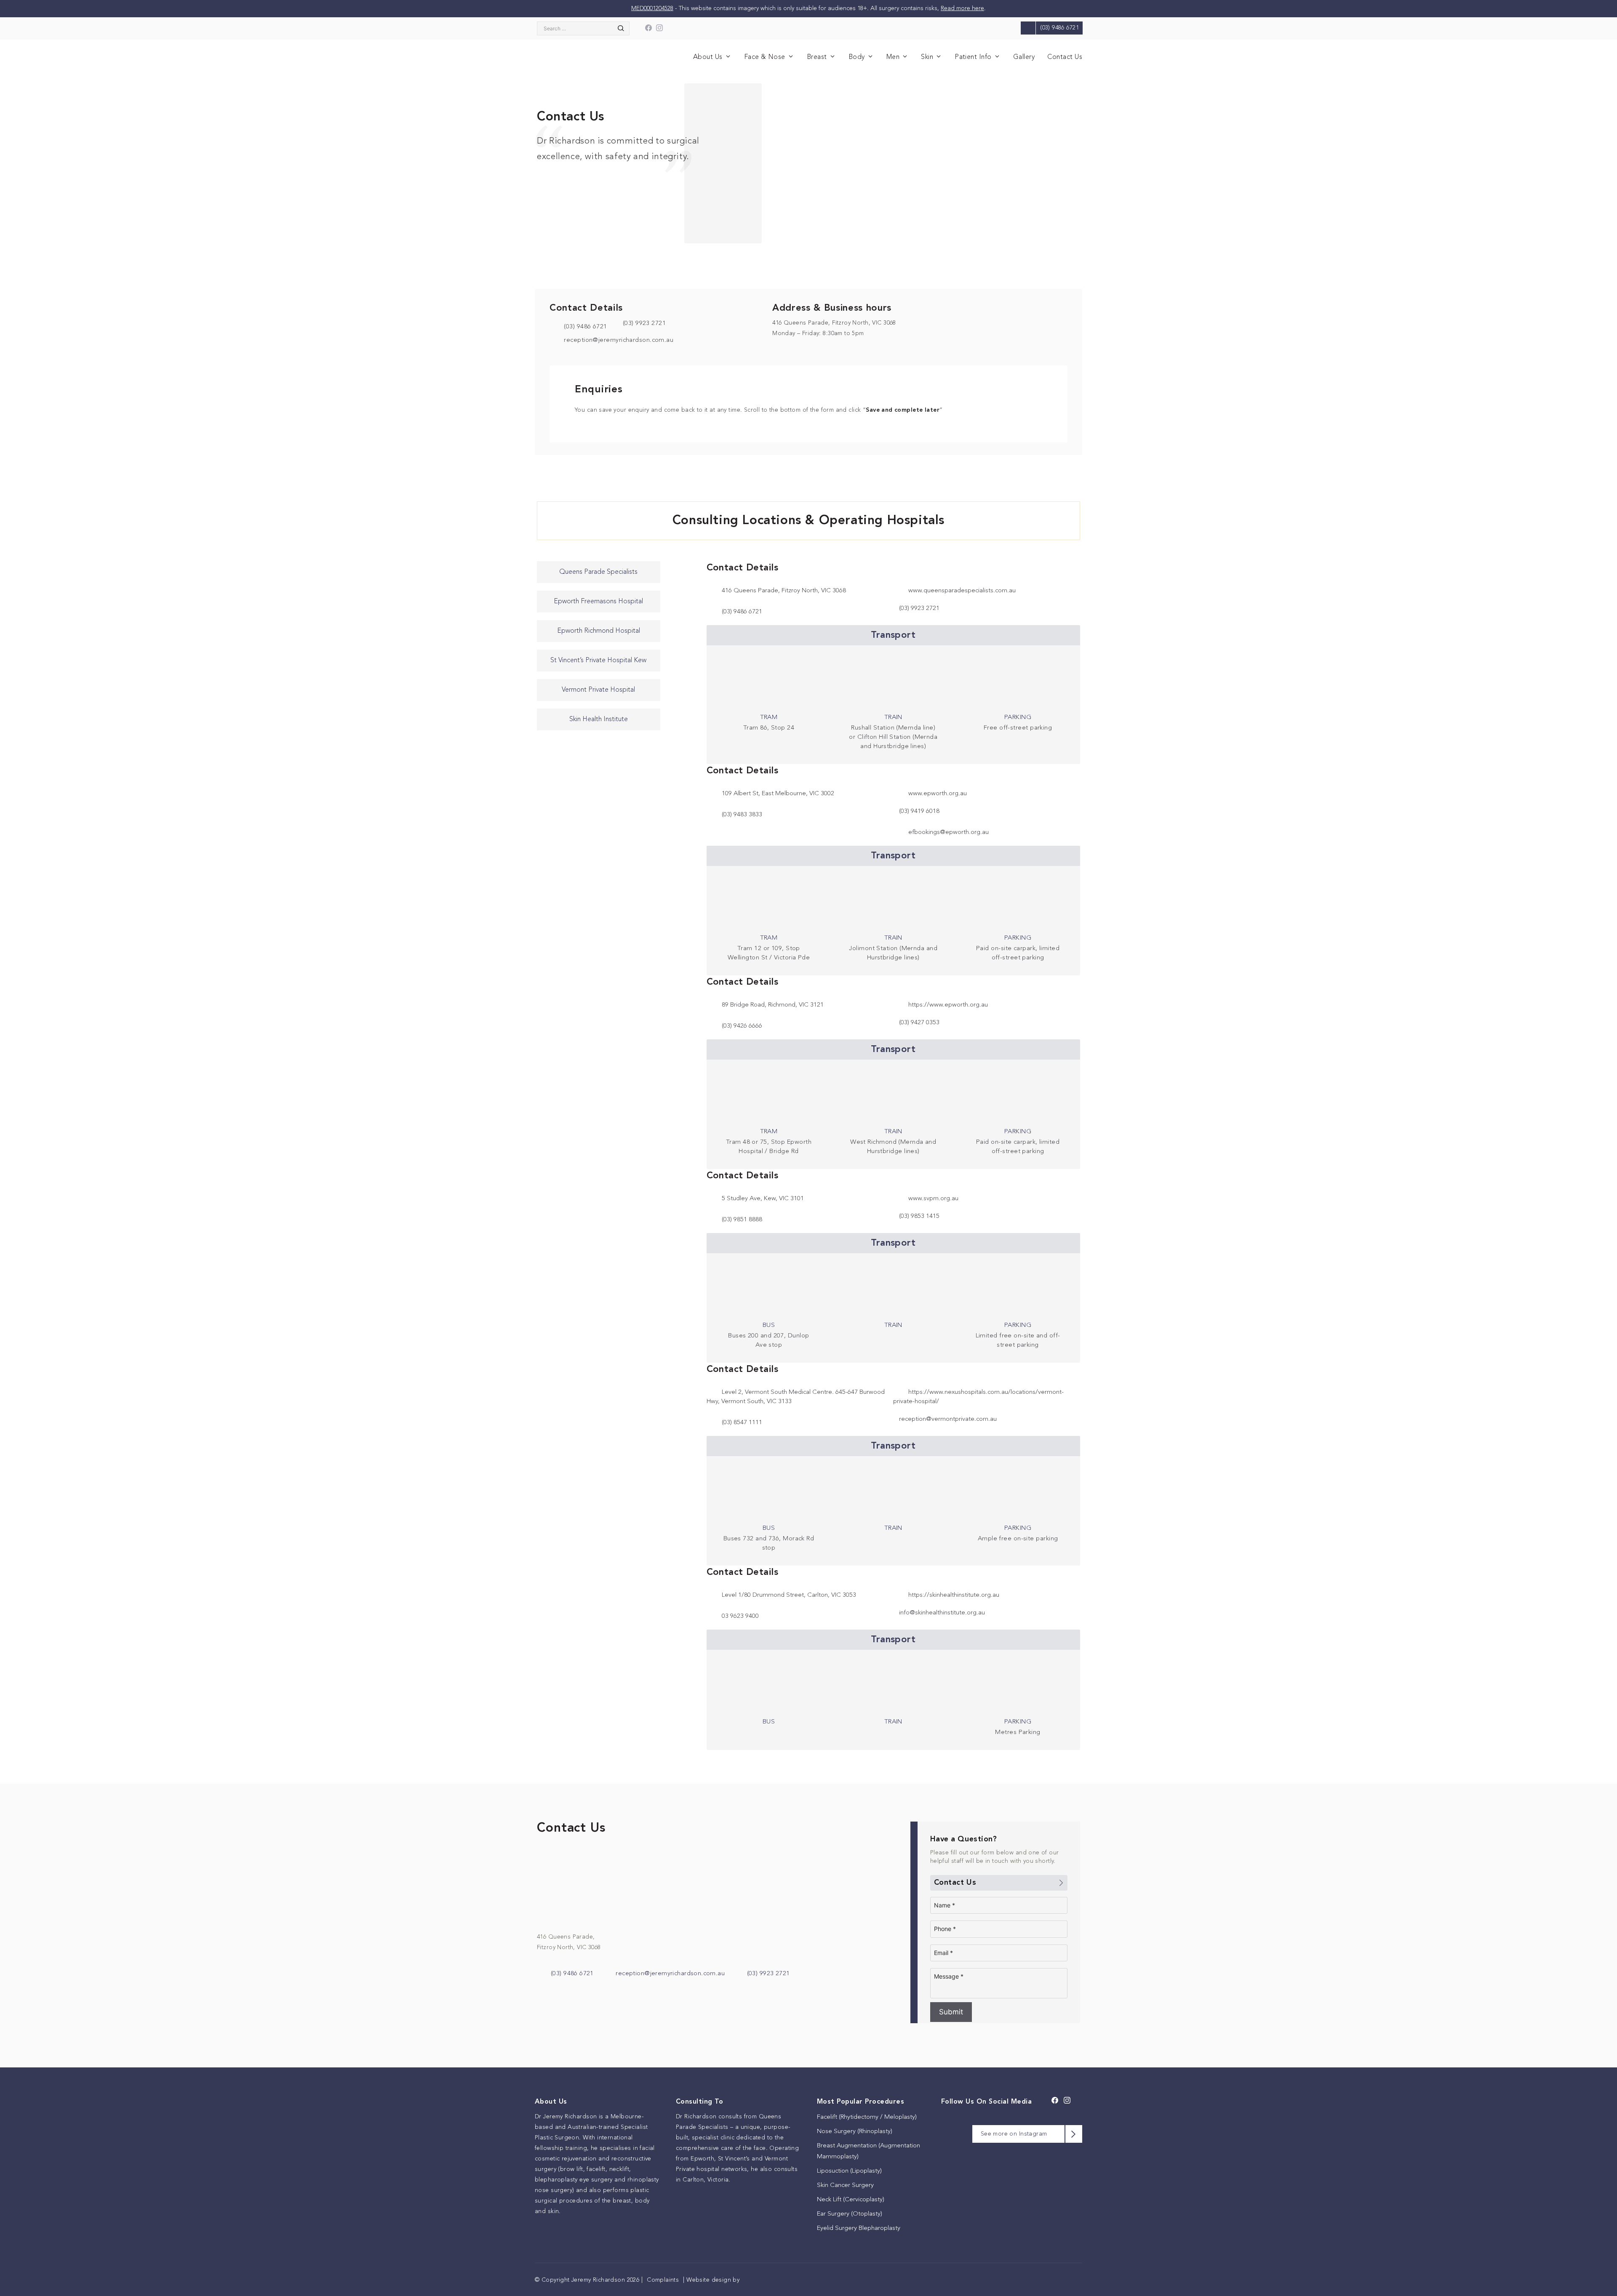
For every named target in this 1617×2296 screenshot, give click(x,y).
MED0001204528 (652, 8)
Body (857, 57)
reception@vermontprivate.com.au (948, 1419)
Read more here (962, 8)
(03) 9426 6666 (742, 1026)
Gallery (1024, 57)
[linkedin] (671, 30)
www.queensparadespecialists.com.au (962, 591)
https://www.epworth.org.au (948, 1005)
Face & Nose (765, 57)
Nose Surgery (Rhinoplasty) (855, 2132)
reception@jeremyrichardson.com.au (618, 340)
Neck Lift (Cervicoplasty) (851, 2200)
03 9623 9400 (740, 1616)
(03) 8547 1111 (742, 1423)
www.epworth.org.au (938, 794)
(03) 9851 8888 (742, 1220)
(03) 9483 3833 (742, 815)
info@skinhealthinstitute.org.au (942, 1613)
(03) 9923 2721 (768, 1974)
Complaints (663, 2280)
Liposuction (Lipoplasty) (849, 2171)
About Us (708, 57)
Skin (927, 57)
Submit (951, 2012)
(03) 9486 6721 (585, 327)
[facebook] (648, 30)
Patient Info (973, 57)
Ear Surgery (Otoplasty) (850, 2214)
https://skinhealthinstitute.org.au (954, 1595)
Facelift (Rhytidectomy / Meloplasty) (867, 2117)
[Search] (618, 28)
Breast (817, 57)
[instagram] (659, 30)
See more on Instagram (1014, 2134)
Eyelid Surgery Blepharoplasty (859, 2228)
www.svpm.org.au (933, 1199)
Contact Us (1065, 57)
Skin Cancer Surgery (845, 2185)
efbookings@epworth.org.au (949, 832)
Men (893, 57)
